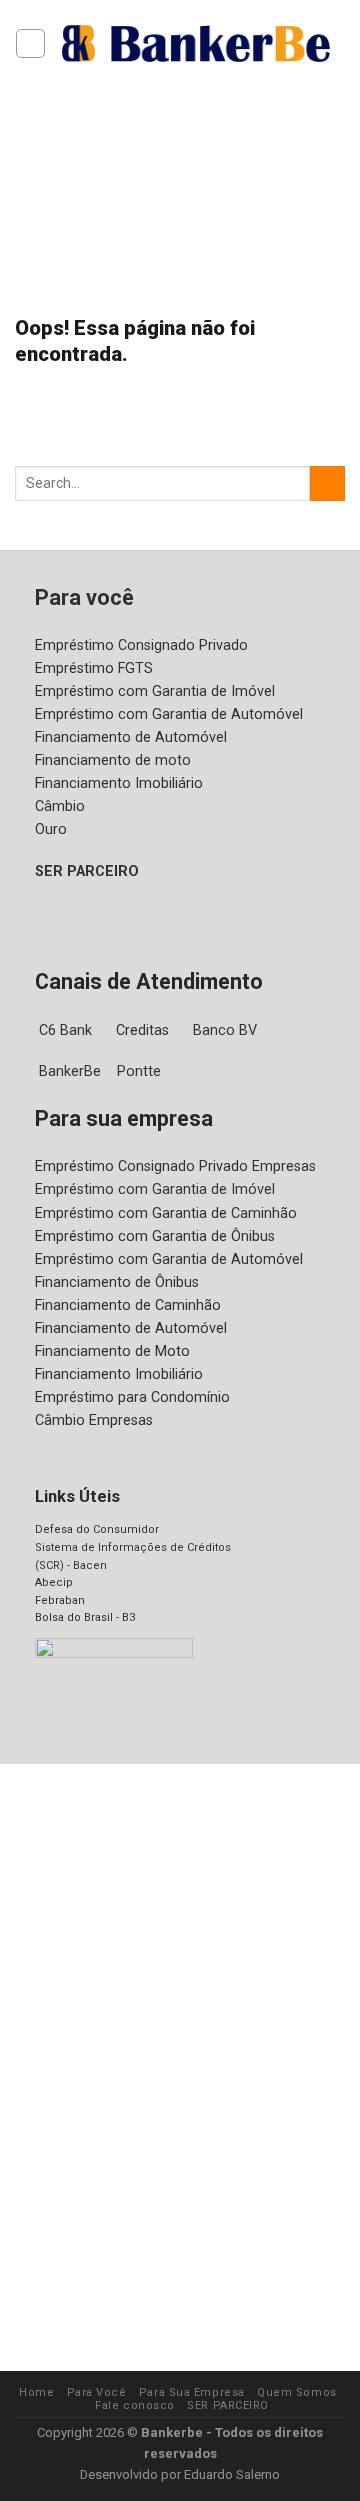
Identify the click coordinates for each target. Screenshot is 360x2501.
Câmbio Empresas (94, 1420)
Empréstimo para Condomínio (132, 1397)
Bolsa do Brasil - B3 (85, 1617)
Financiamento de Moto (112, 1351)
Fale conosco (135, 2405)
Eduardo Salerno (232, 2474)
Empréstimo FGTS (94, 668)
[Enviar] (327, 484)
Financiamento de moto (113, 760)
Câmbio (60, 806)
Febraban (60, 1600)
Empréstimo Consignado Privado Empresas (175, 1166)
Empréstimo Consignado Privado (141, 645)
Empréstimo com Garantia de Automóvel (169, 714)
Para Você (97, 2392)
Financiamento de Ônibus (117, 1282)
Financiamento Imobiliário (119, 783)
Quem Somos (297, 2392)
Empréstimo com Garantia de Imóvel (155, 691)
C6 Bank (65, 1030)
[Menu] (30, 43)
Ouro (51, 829)
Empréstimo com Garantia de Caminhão (166, 1213)
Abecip (54, 1582)
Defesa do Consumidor (97, 1529)
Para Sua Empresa (192, 2392)
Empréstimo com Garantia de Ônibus (155, 1236)
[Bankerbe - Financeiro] (196, 43)
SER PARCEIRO (87, 871)
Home (36, 2392)
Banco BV (225, 1030)
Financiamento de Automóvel (131, 737)
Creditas (142, 1030)
